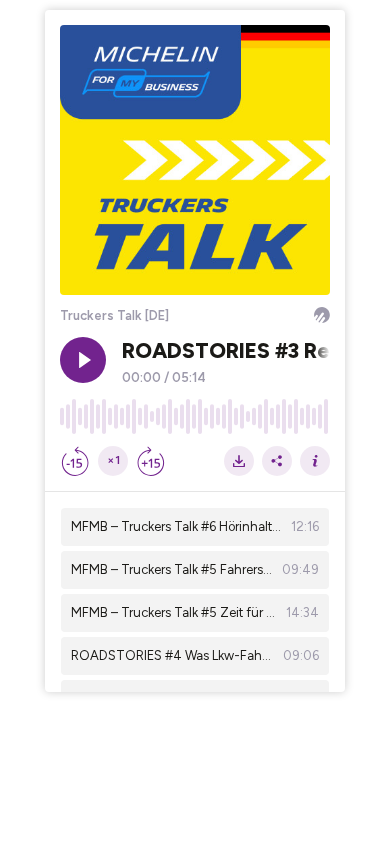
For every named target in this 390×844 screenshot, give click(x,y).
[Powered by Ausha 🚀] (322, 315)
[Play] (83, 360)
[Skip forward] (151, 461)
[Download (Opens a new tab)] (239, 461)
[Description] (315, 461)
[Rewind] (75, 461)
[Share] (277, 461)
